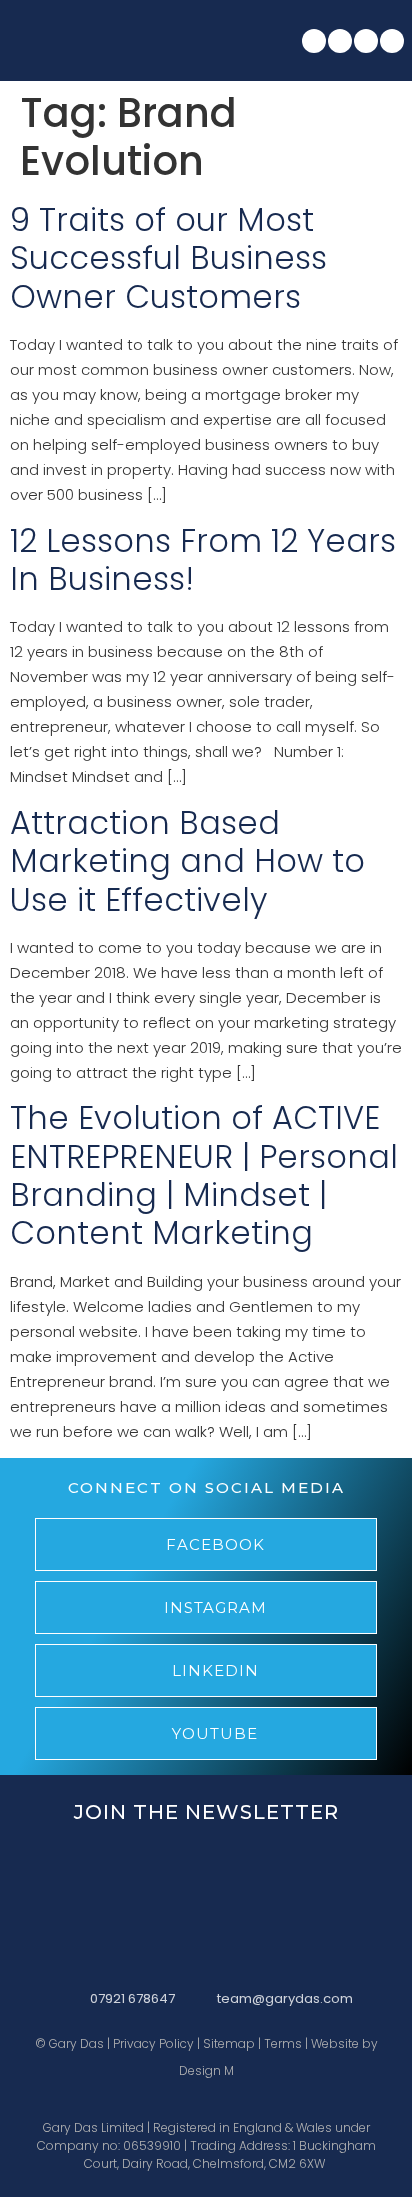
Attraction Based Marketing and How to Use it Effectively (187, 861)
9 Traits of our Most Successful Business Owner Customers (168, 258)
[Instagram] (340, 41)
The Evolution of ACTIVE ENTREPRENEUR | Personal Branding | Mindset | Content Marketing (204, 1175)
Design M (206, 2070)
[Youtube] (392, 41)
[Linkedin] (366, 41)
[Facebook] (314, 41)
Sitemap (229, 2043)
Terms (283, 2043)
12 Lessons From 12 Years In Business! (203, 559)
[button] (205, 40)
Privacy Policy (153, 2043)
